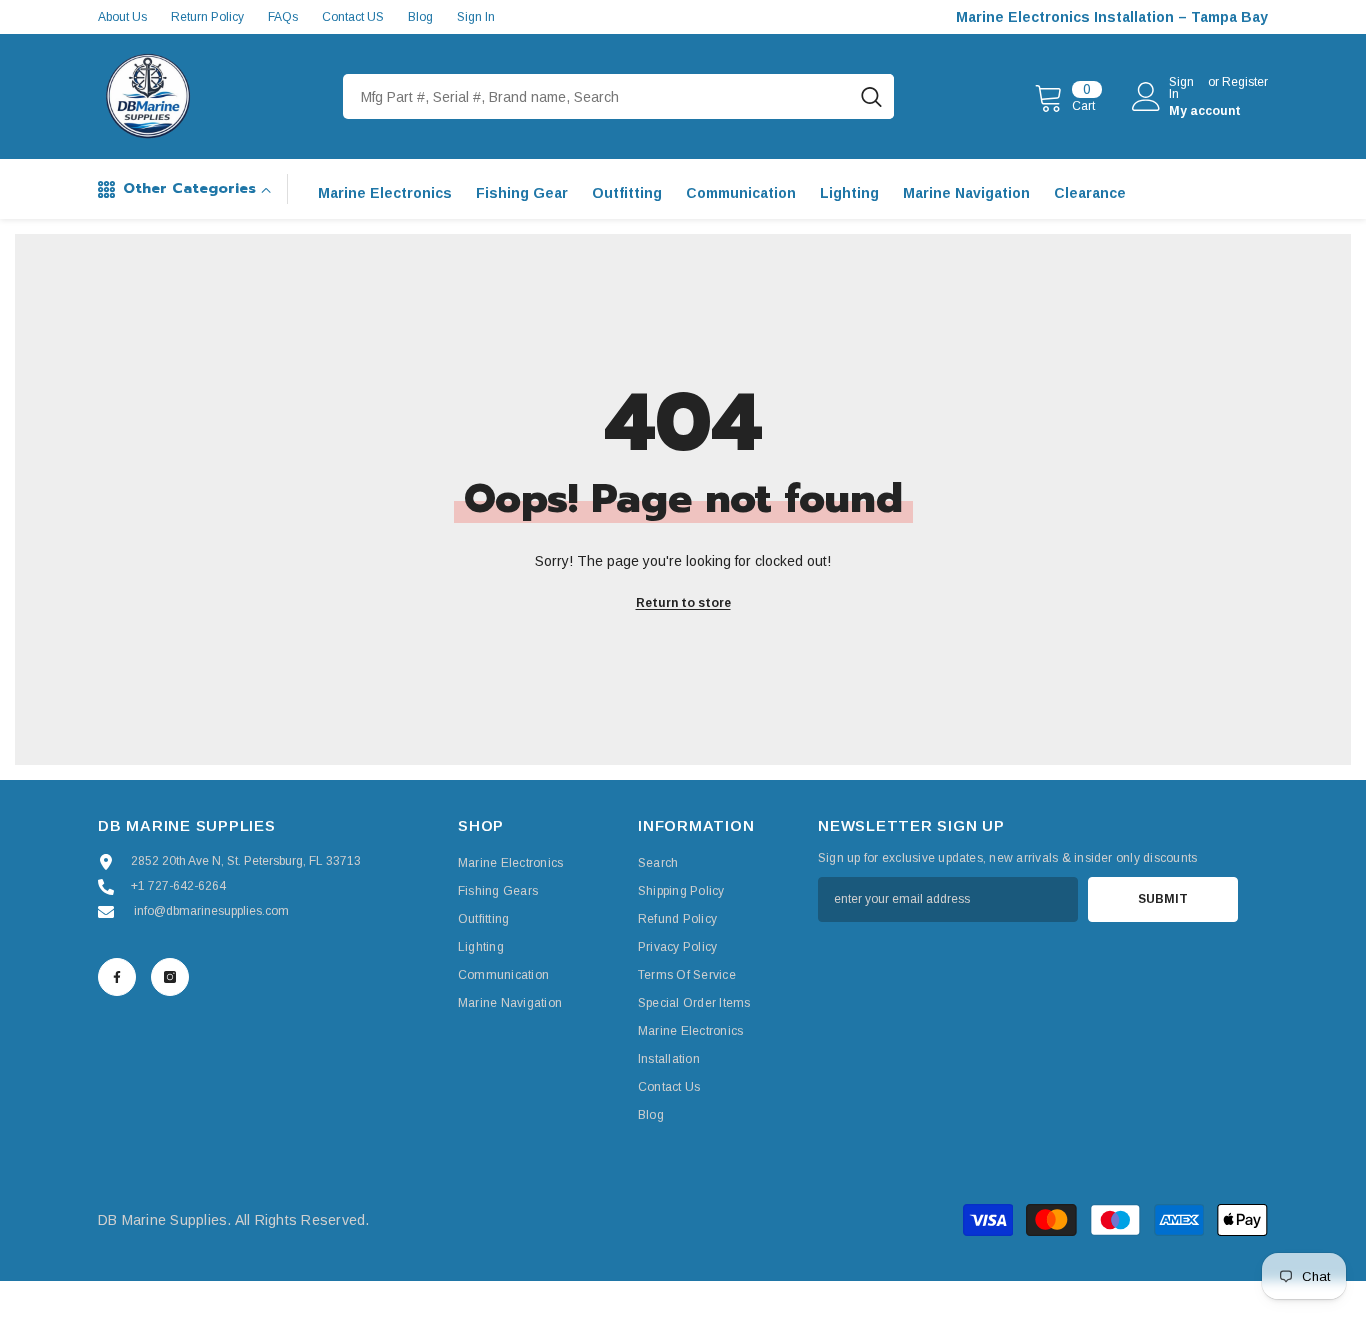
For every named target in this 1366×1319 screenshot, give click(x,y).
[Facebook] (117, 977)
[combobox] (596, 96)
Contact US (353, 17)
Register (1245, 82)
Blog (420, 17)
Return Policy (207, 17)
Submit (1163, 899)
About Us (122, 17)
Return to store (683, 603)
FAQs (283, 17)
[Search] (618, 96)
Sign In (476, 17)
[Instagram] (170, 977)
